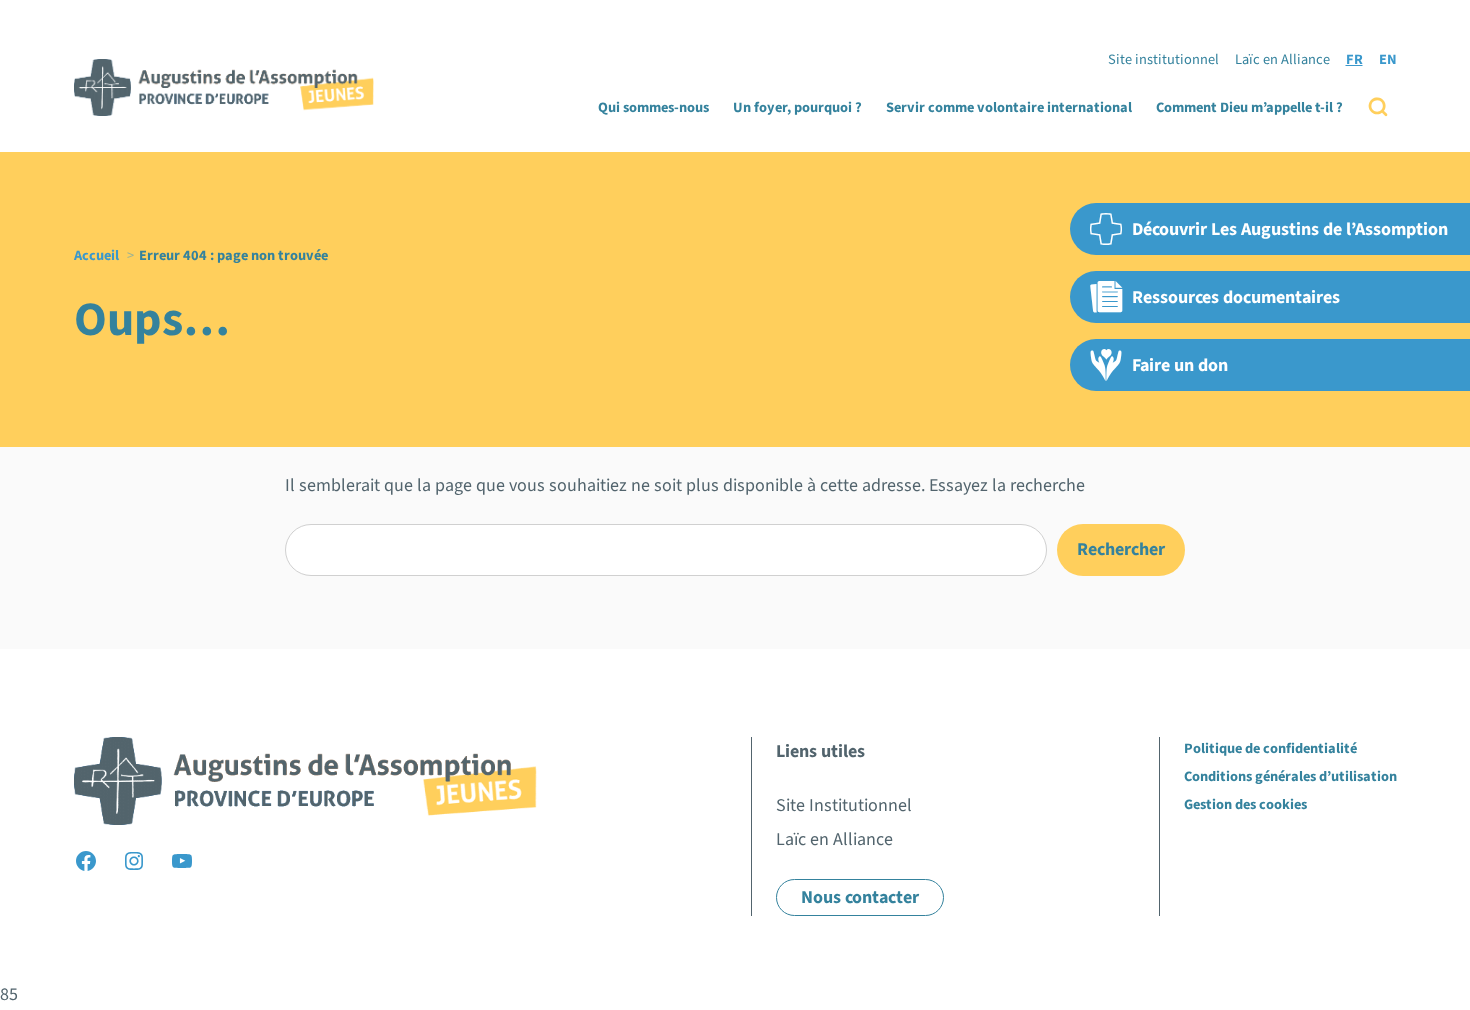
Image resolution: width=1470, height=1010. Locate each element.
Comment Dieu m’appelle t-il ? (1249, 107)
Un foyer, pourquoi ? (797, 107)
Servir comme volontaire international (1009, 107)
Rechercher (1121, 549)
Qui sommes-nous (653, 107)
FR (1354, 59)
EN (1388, 59)
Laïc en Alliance (1282, 59)
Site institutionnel (1163, 59)
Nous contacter (860, 897)
